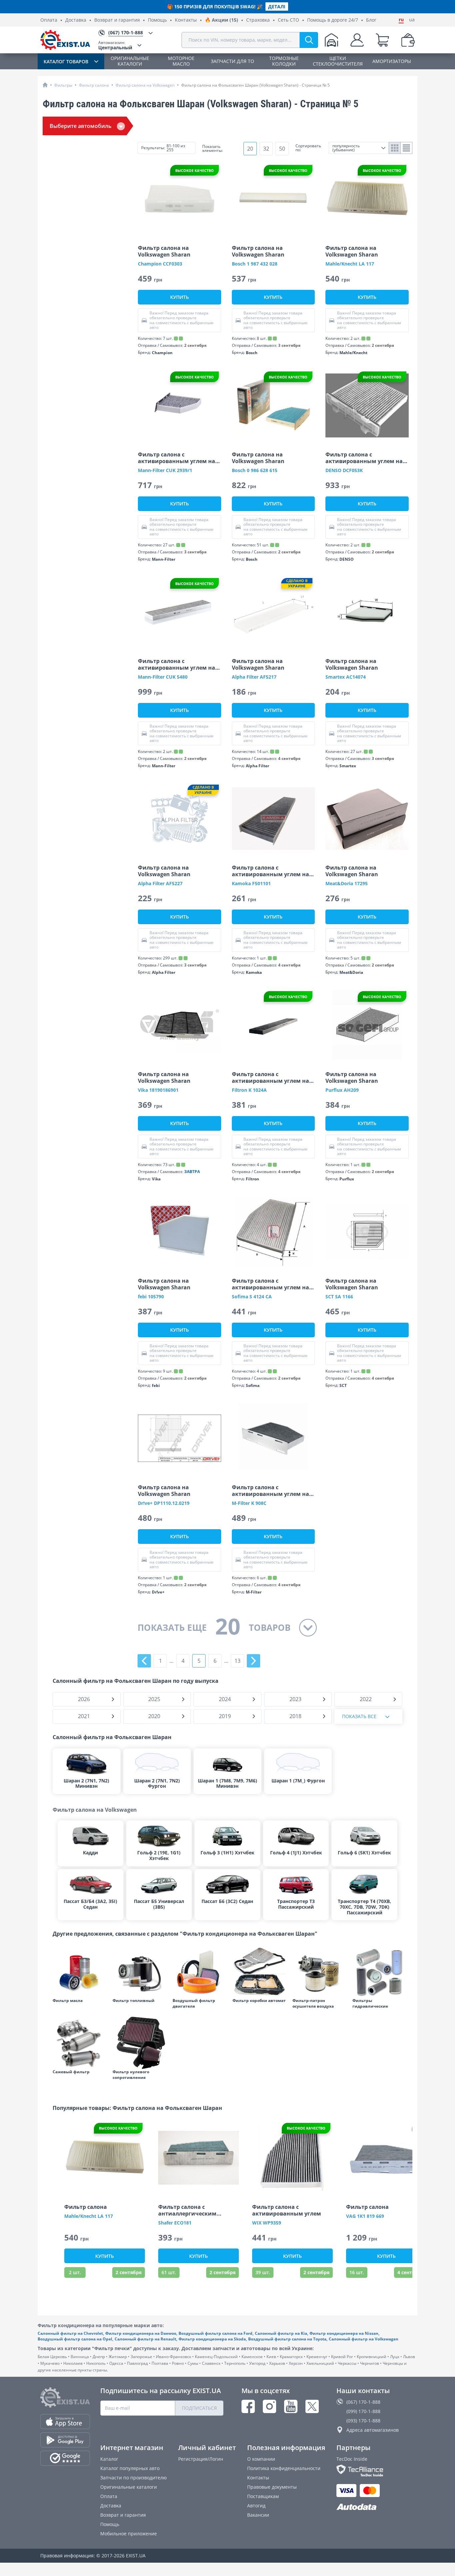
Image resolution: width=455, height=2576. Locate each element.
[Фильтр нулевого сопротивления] (139, 2043)
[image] (180, 199)
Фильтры (63, 85)
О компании (261, 2459)
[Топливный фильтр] (139, 1972)
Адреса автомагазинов (373, 2430)
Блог (371, 20)
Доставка (76, 20)
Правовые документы (272, 2487)
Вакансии (258, 2515)
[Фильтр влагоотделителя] (319, 1972)
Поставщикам (263, 2496)
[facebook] (248, 2406)
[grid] (395, 148)
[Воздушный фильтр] (199, 1972)
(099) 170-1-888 (363, 2411)
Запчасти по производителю (134, 2478)
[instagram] (269, 2406)
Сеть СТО (288, 20)
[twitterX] (312, 2406)
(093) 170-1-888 (363, 2421)
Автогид (256, 2506)
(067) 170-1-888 (363, 2402)
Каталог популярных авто (130, 2468)
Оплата (49, 20)
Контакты (186, 20)
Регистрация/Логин (201, 2459)
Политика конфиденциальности (284, 2468)
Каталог (109, 2459)
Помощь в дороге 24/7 (333, 20)
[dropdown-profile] (357, 40)
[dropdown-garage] (331, 40)
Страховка (258, 20)
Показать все (359, 1716)
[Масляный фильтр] (79, 1972)
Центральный (115, 45)
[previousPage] (144, 1661)
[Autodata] (376, 2507)
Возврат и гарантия (117, 20)
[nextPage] (253, 1661)
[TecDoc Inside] (376, 2471)
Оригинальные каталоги (129, 2487)
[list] (407, 148)
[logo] (65, 40)
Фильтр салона (94, 85)
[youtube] (291, 2406)
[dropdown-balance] (408, 40)
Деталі (277, 6)
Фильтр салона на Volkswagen (145, 85)
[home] (45, 85)
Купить (180, 297)
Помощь (157, 20)
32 (266, 149)
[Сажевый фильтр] (79, 2043)
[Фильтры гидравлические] (379, 1972)
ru (401, 20)
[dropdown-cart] (382, 40)
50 (282, 149)
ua (412, 20)
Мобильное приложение (129, 2534)
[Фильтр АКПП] (259, 1972)
